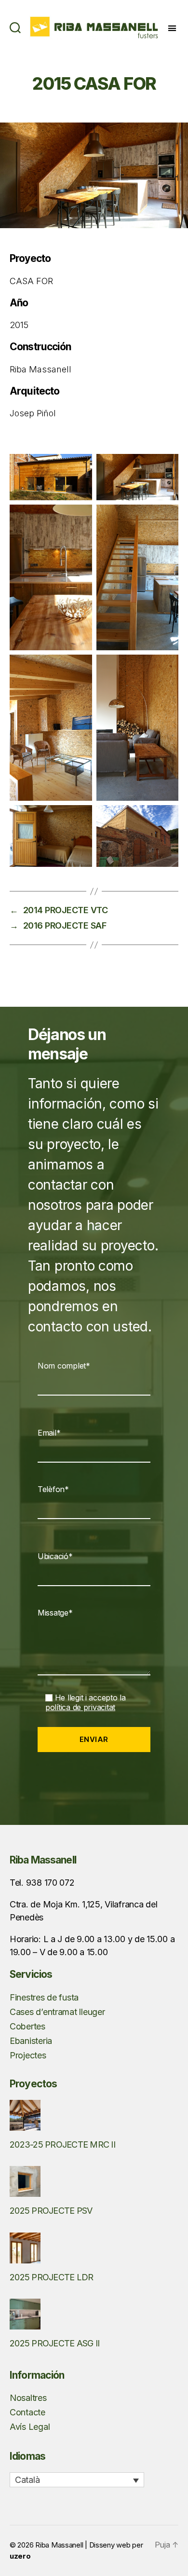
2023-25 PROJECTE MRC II (62, 2144)
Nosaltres (28, 2398)
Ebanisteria (31, 2041)
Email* (49, 1433)
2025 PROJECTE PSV (51, 2211)
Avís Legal (30, 2427)
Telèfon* (53, 1489)
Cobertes (27, 2026)
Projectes (28, 2055)
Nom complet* (64, 1366)
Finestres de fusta (44, 1997)
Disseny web (110, 2545)
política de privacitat (80, 1707)
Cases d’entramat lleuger (57, 2012)
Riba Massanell (59, 2545)
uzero (20, 2556)
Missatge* (55, 1613)
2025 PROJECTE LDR (51, 2277)
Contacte (27, 2412)
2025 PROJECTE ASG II (54, 2343)
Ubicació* (55, 1556)
